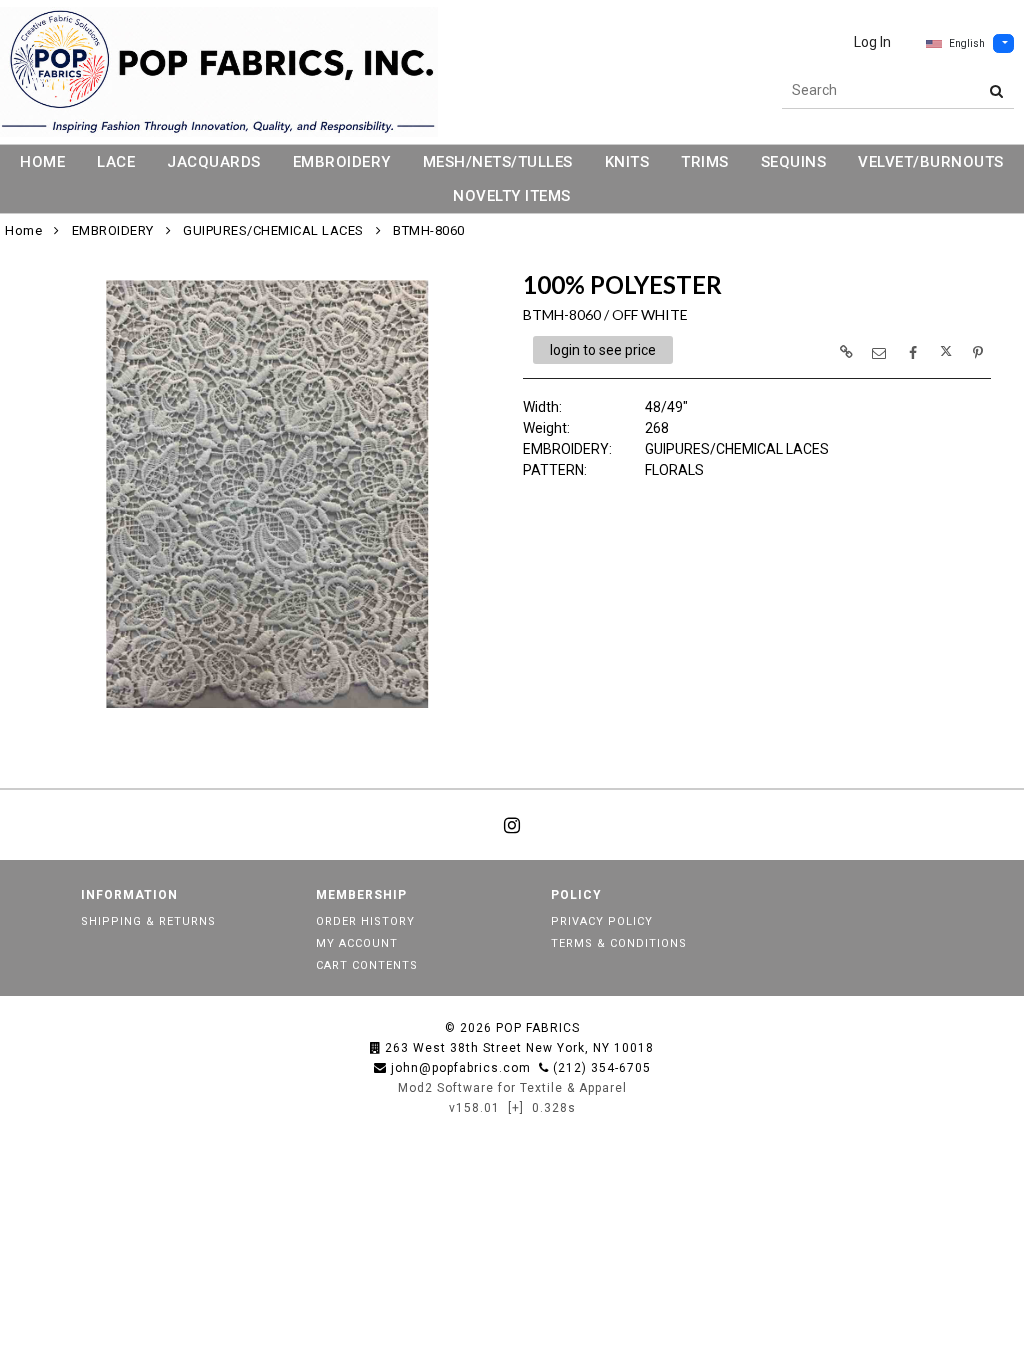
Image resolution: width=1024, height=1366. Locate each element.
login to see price (603, 350)
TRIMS (705, 162)
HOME (42, 162)
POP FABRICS (538, 1028)
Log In (872, 42)
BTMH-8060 (429, 230)
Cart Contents (367, 965)
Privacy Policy (602, 921)
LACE (116, 162)
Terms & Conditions (619, 943)
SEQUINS (794, 162)
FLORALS (674, 470)
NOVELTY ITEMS (512, 196)
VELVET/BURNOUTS (931, 162)
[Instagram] (512, 825)
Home (23, 230)
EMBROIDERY (342, 162)
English (967, 43)
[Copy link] (846, 352)
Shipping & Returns (148, 921)
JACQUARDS (214, 162)
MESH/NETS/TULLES (498, 162)
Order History (365, 921)
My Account (357, 943)
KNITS (627, 162)
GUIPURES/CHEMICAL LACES (273, 230)
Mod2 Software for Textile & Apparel (512, 1088)
